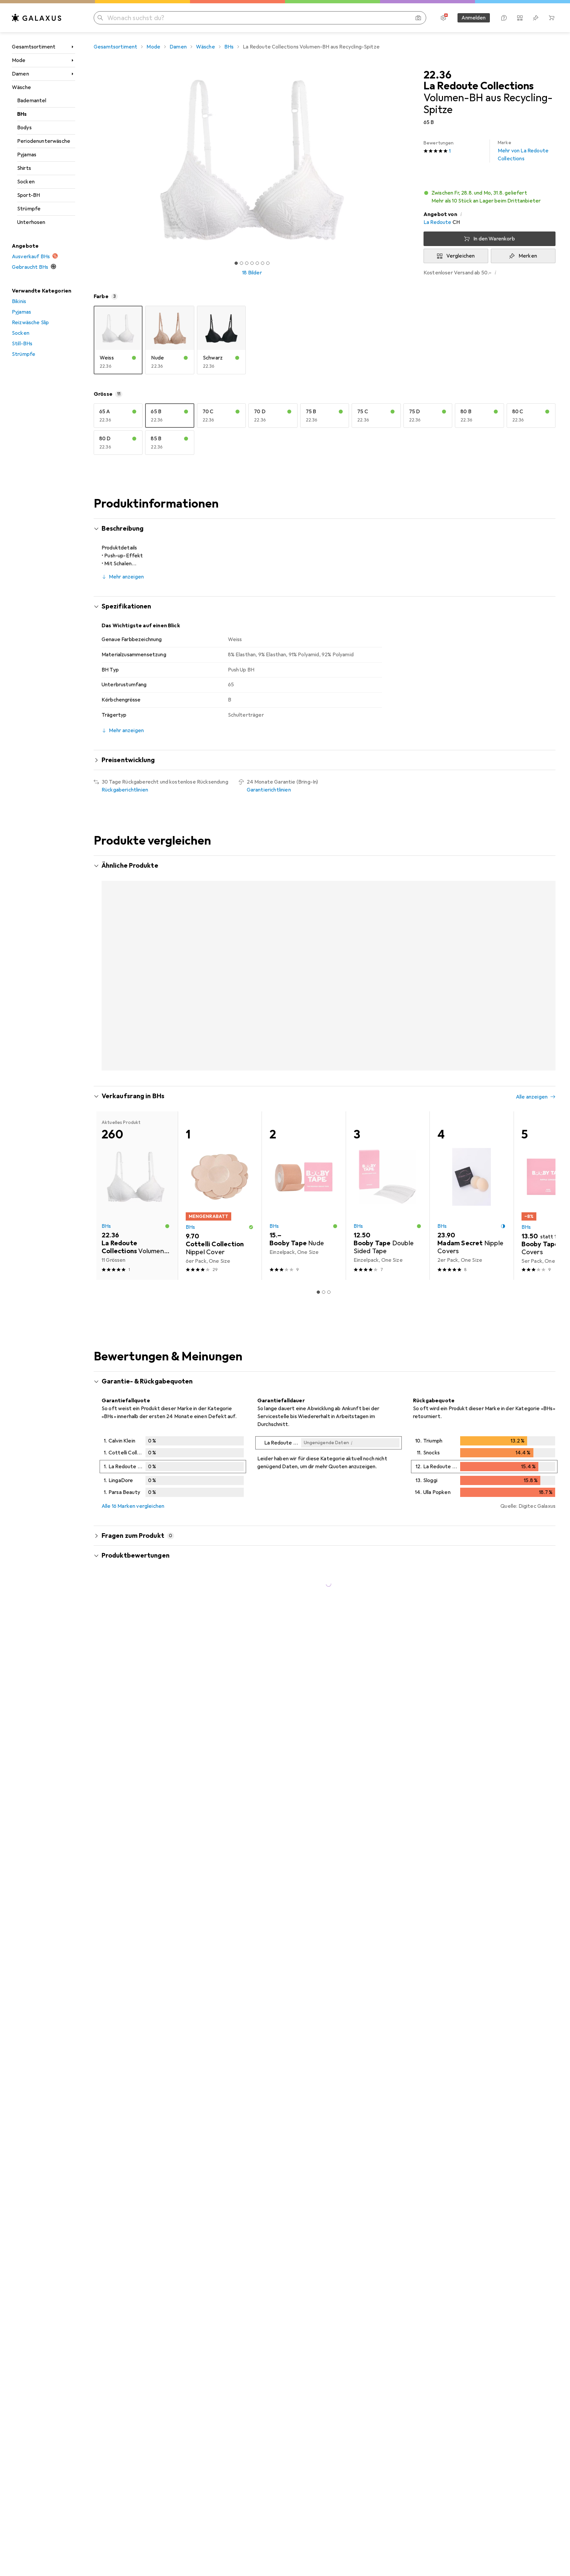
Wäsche (21, 87)
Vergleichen (461, 256)
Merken (528, 256)
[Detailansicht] (173, 1437)
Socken (26, 182)
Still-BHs (22, 344)
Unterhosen (31, 222)
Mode (19, 60)
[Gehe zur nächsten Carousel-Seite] (544, 953)
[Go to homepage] (37, 18)
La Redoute (438, 222)
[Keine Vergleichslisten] (520, 18)
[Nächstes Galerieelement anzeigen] (412, 160)
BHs (22, 114)
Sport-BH (29, 195)
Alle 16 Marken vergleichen (133, 1475)
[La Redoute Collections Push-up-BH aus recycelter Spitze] (388, 953)
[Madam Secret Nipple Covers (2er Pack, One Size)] (472, 1165)
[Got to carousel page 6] (263, 263)
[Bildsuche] (418, 18)
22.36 (437, 75)
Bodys (24, 128)
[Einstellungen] (443, 18)
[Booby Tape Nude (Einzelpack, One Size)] (304, 1165)
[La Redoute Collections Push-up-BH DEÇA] (220, 953)
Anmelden (474, 18)
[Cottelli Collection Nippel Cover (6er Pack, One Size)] (220, 1165)
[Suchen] (100, 18)
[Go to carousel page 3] (329, 1038)
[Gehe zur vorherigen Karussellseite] (106, 953)
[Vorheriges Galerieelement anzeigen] (92, 160)
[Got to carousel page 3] (247, 263)
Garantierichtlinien (269, 790)
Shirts (24, 168)
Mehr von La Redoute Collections (523, 151)
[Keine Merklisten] (536, 18)
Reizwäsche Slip (30, 323)
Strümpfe (29, 209)
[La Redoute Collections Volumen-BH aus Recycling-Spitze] (136, 953)
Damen (20, 74)
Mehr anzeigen (126, 577)
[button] (490, 197)
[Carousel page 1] (236, 263)
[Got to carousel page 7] (268, 263)
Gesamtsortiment (34, 47)
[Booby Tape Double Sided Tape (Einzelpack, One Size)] (388, 1165)
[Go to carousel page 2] (324, 1038)
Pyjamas (27, 155)
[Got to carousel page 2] (241, 263)
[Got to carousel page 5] (257, 263)
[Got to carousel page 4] (252, 263)
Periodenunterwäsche (44, 141)
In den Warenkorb (494, 239)
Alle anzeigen (532, 866)
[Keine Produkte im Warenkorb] (552, 18)
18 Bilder (252, 273)
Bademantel (32, 101)
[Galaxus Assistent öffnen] (504, 18)
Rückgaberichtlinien (125, 790)
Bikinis (19, 301)
